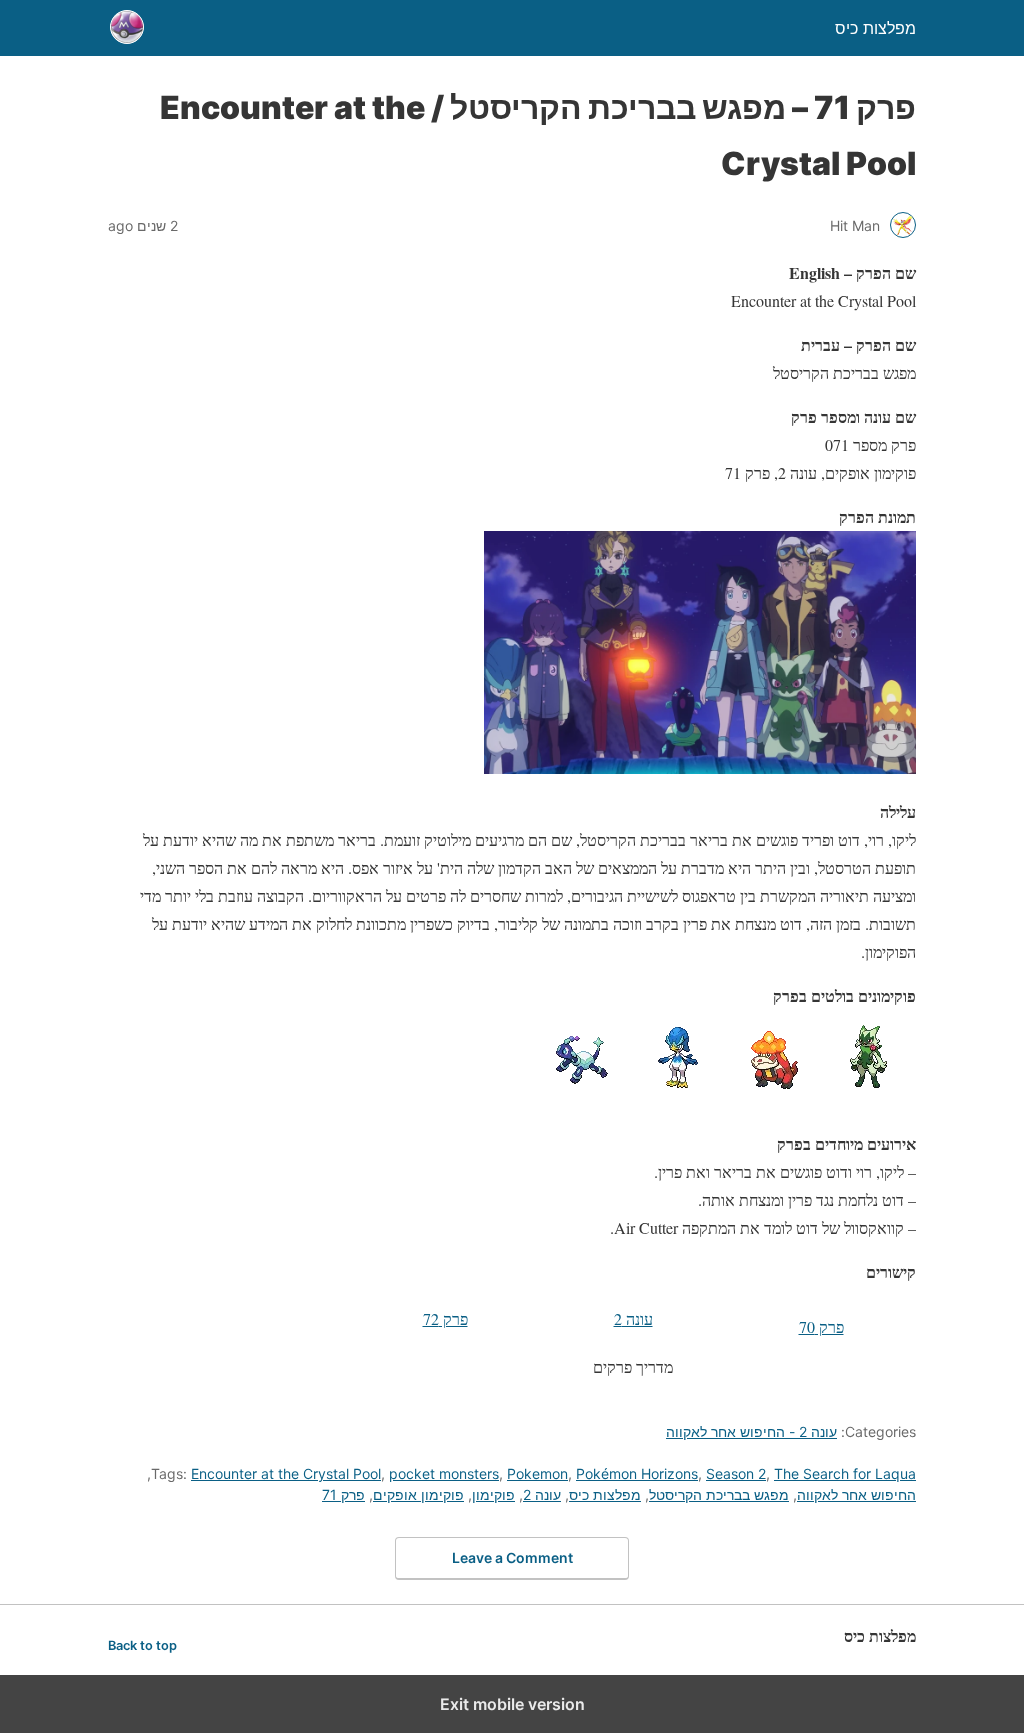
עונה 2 (633, 1318)
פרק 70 (821, 1326)
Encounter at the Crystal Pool (286, 1473)
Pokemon (537, 1473)
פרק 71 (343, 1494)
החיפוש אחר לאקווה (856, 1494)
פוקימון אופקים (418, 1494)
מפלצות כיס (605, 1494)
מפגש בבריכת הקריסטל (719, 1494)
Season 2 (736, 1473)
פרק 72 (445, 1318)
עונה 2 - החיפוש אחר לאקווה (751, 1431)
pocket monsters (444, 1473)
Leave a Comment (512, 1557)
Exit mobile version (512, 1704)
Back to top (142, 1645)
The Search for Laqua (845, 1473)
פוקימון (493, 1494)
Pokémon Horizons (637, 1473)
